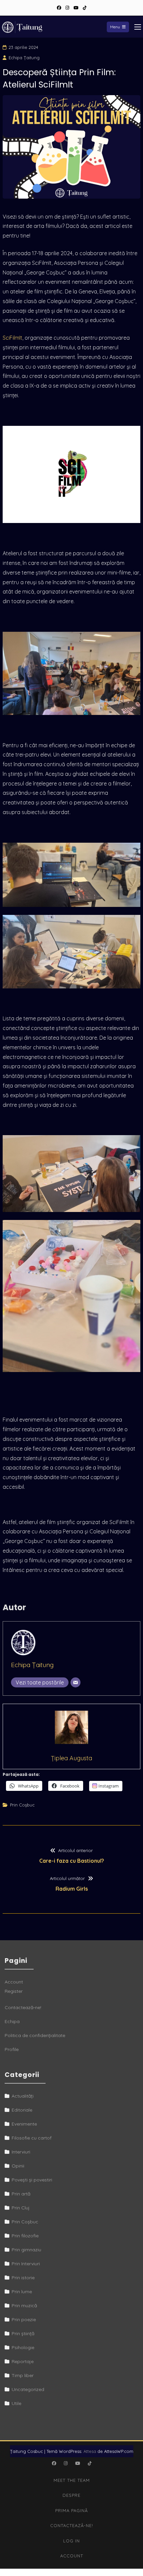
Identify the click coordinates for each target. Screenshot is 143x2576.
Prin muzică (24, 2306)
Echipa (12, 2021)
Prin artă (21, 2194)
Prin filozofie (25, 2236)
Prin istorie (23, 2278)
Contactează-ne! (23, 2007)
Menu (115, 27)
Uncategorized (28, 2389)
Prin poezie (24, 2319)
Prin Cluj (21, 2208)
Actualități (23, 2096)
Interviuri (21, 2152)
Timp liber (23, 2375)
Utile (16, 2403)
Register (14, 1991)
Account (14, 1982)
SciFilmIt (12, 338)
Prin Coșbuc (22, 1805)
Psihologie (23, 2347)
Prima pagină (71, 2510)
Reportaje (23, 2361)
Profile (12, 2049)
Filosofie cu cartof (32, 2138)
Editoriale (22, 2110)
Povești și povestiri (32, 2180)
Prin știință (23, 2333)
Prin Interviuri (26, 2264)
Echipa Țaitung (24, 58)
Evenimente (24, 2124)
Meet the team (72, 2480)
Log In (71, 2541)
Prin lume (22, 2292)
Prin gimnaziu (26, 2250)
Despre (71, 2495)
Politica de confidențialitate (35, 2035)
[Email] (75, 1682)
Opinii (18, 2166)
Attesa (90, 2451)
